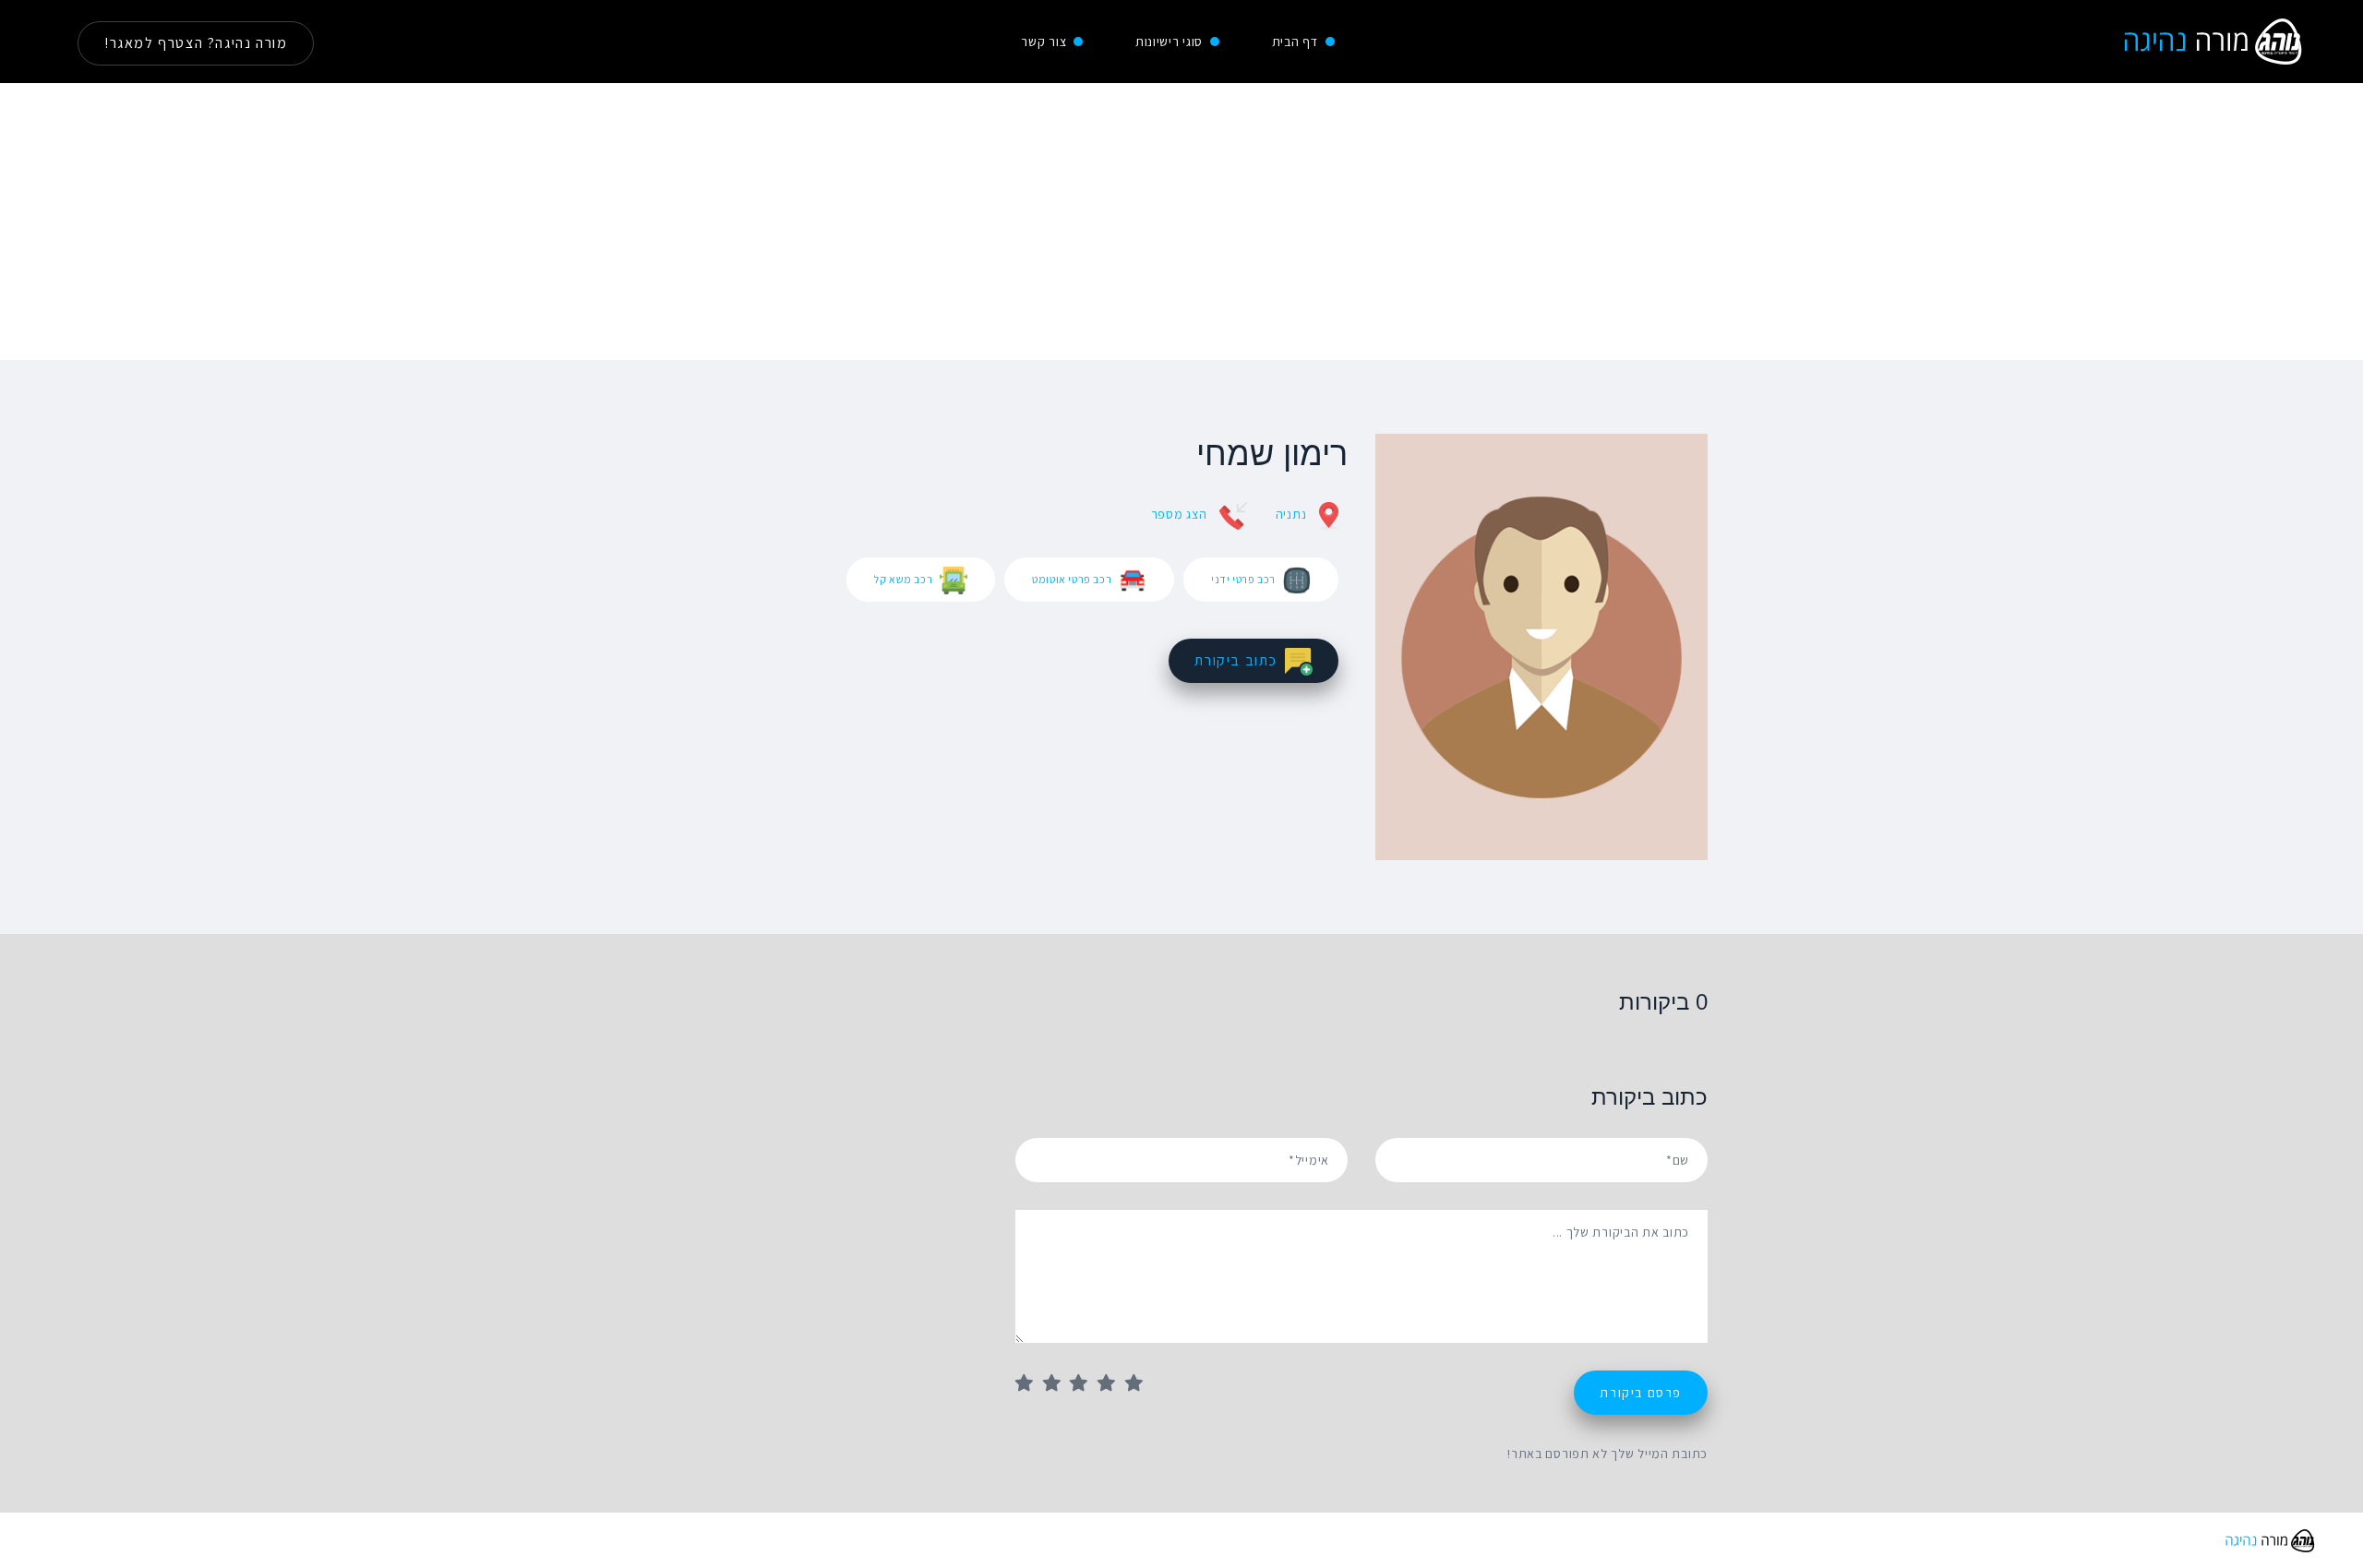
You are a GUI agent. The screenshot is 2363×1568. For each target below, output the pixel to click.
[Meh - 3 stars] (1084, 1384)
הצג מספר (1179, 514)
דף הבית (1295, 42)
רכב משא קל (903, 579)
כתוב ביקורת (1236, 660)
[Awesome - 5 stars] (1139, 1384)
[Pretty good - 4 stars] (1111, 1384)
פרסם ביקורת (1641, 1393)
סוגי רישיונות (1169, 42)
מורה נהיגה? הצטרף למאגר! (196, 43)
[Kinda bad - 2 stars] (1057, 1384)
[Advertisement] (1181, 221)
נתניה (1291, 514)
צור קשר (1044, 42)
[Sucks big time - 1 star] (1029, 1384)
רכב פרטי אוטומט (1072, 579)
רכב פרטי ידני (1243, 579)
